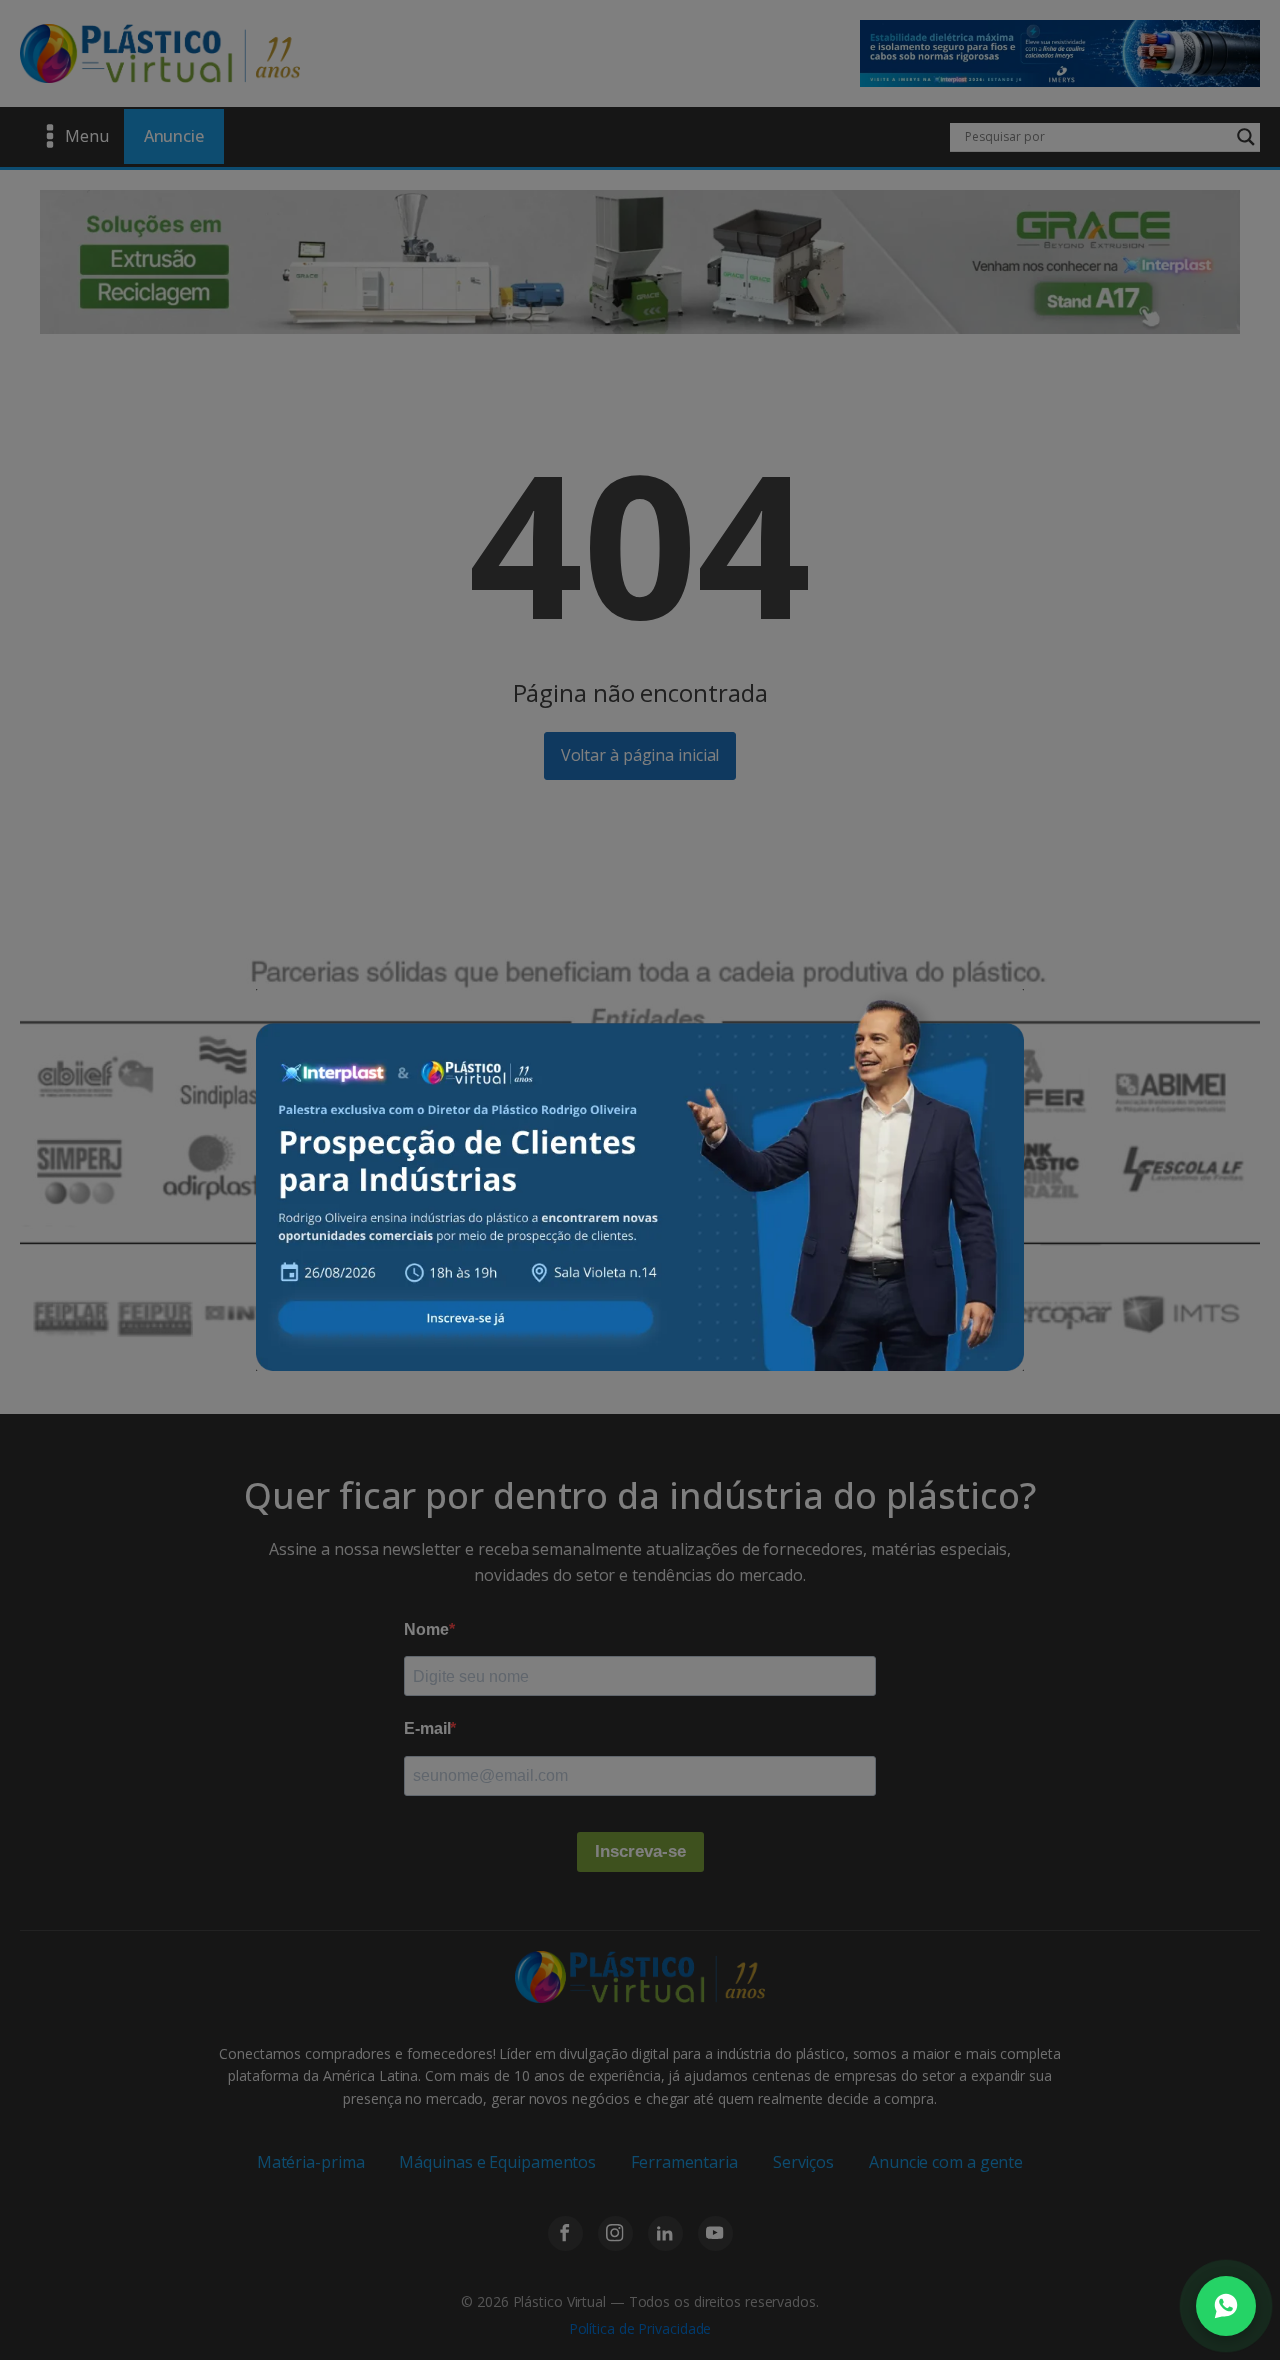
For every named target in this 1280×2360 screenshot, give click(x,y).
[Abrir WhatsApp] (1226, 2306)
